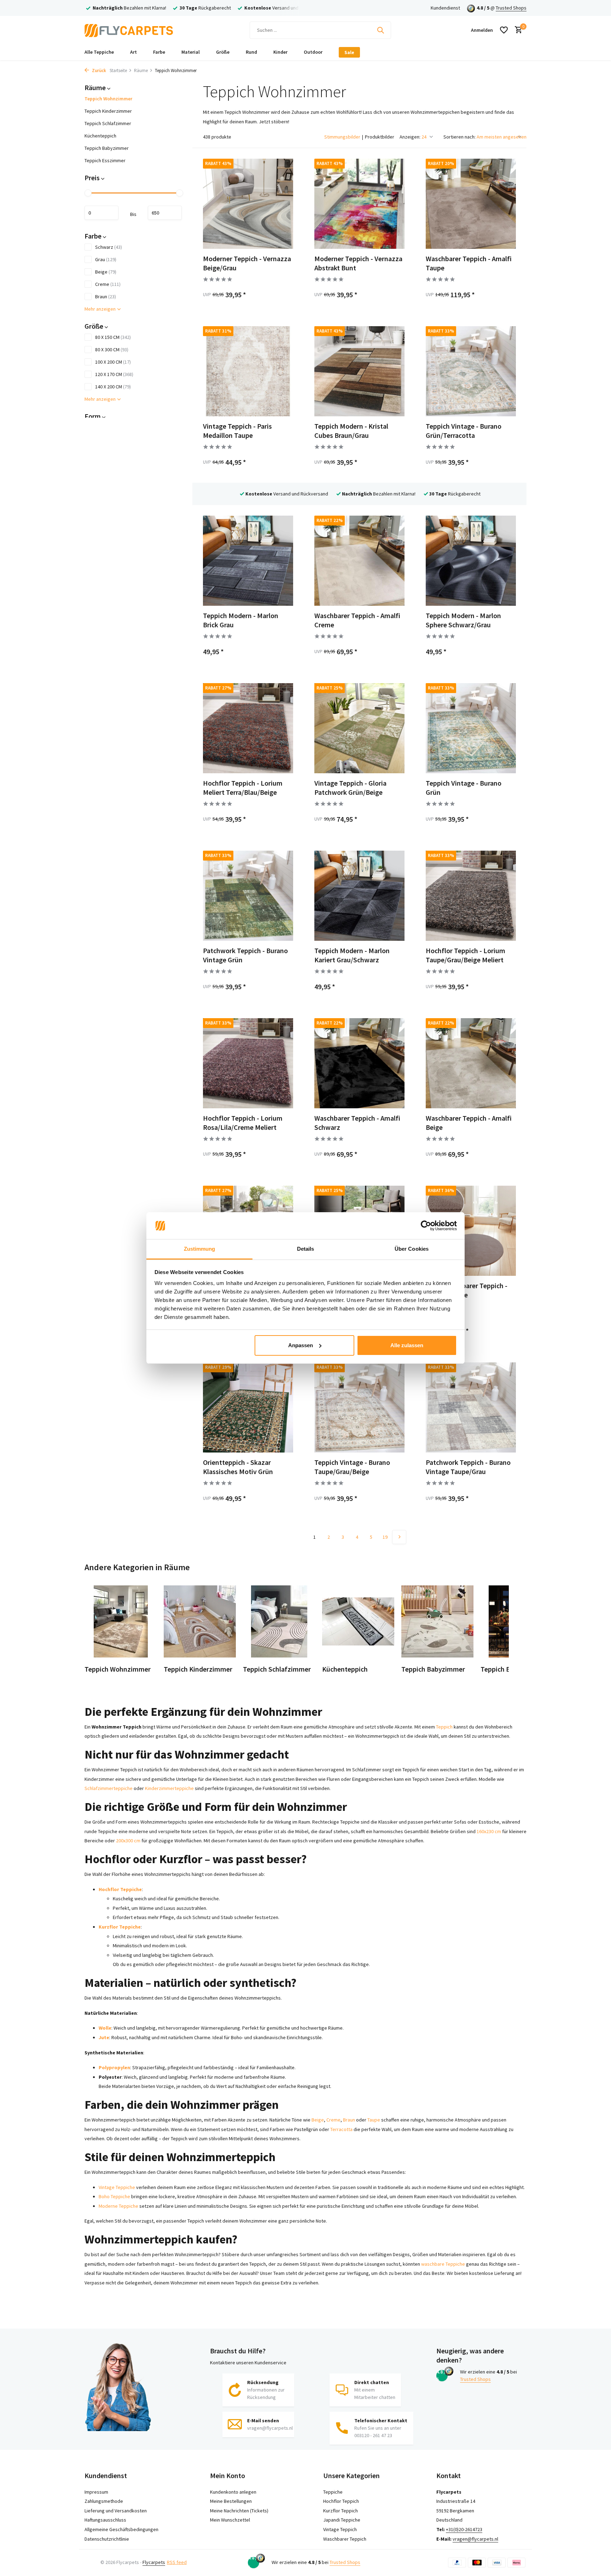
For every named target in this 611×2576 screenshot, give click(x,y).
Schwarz (109, 247)
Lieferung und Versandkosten (116, 2511)
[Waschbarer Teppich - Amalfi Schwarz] (359, 1063)
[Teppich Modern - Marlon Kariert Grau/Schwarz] (359, 896)
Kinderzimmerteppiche (169, 1788)
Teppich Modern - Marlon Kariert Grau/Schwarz (352, 955)
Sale (349, 52)
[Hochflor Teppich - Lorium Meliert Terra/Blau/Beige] (248, 728)
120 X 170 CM (114, 374)
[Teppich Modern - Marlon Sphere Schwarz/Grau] (471, 561)
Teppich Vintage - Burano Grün (464, 788)
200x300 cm (128, 1841)
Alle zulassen (407, 1345)
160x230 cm (489, 1831)
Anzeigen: (410, 137)
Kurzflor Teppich (341, 2511)
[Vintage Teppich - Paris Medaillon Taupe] (248, 371)
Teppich (444, 1727)
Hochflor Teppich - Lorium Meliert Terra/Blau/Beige (243, 788)
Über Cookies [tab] (412, 1249)
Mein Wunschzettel (230, 2520)
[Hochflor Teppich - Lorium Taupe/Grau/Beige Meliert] (471, 896)
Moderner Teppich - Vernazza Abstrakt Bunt (358, 263)
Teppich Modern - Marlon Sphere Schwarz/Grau (463, 620)
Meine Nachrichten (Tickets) (239, 2511)
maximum (165, 213)
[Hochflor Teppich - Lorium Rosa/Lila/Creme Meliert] (248, 1063)
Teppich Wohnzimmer (108, 99)
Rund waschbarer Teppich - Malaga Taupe (467, 1290)
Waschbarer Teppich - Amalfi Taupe (469, 263)
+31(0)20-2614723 (464, 2529)
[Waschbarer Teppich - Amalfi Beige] (471, 1063)
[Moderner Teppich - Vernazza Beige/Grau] (248, 204)
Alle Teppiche (99, 52)
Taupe (374, 2120)
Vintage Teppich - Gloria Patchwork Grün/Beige (350, 788)
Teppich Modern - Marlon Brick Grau (241, 620)
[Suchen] (380, 30)
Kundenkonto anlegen (233, 2492)
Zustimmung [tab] (200, 1249)
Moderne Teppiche (118, 2206)
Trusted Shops (511, 8)
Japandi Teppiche (342, 2520)
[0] (517, 30)
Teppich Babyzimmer (107, 148)
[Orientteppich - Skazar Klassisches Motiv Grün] (248, 1407)
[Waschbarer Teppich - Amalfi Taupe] (471, 204)
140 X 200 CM (113, 387)
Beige (106, 272)
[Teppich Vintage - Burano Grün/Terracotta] (471, 371)
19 (385, 1537)
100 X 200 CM (113, 362)
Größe (223, 52)
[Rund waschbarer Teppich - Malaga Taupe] (471, 1231)
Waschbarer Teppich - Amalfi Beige (469, 1123)
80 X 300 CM (112, 350)
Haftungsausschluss (105, 2520)
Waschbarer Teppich (345, 2539)
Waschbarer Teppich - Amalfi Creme (357, 620)
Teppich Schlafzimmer (108, 123)
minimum (101, 213)
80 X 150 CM (113, 337)
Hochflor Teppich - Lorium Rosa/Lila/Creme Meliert (243, 1123)
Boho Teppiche (114, 2196)
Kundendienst (445, 8)
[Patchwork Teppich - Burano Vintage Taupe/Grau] (471, 1407)
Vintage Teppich (340, 2529)
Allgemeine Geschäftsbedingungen (121, 2529)
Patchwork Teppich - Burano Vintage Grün (245, 955)
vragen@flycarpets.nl (475, 2539)
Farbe (159, 52)
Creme (108, 284)
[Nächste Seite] (399, 1537)
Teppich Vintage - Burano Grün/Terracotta (464, 431)
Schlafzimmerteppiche (109, 1788)
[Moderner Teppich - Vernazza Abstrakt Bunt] (359, 204)
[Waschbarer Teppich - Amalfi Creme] (359, 561)
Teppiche (333, 2492)
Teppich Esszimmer (105, 160)
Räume (141, 71)
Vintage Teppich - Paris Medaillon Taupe (237, 431)
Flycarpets (154, 2562)
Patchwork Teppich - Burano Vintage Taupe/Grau (468, 1467)
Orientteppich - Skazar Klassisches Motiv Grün (238, 1467)
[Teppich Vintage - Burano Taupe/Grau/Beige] (359, 1407)
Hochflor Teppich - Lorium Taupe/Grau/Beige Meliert (465, 955)
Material (191, 52)
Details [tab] (306, 1249)
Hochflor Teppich (341, 2501)
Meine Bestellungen (231, 2501)
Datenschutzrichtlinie (107, 2539)
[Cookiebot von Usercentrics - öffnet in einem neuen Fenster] (426, 1226)
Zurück (98, 71)
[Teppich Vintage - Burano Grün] (471, 728)
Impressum (96, 2492)
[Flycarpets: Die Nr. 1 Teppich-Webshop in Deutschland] (129, 30)
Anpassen (301, 1345)
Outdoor (313, 52)
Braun (106, 297)
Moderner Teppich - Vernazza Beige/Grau (247, 263)
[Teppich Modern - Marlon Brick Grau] (248, 561)
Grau (106, 259)
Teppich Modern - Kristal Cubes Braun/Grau (351, 431)
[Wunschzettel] (504, 30)
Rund (251, 52)
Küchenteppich (100, 136)
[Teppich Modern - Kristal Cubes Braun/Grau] (359, 371)
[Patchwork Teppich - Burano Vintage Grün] (248, 896)
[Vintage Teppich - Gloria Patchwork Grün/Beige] (359, 728)
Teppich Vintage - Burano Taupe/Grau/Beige (352, 1467)
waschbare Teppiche (443, 2264)
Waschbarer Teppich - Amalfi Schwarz (357, 1123)
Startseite (118, 71)
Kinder (280, 52)
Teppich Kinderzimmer (108, 111)
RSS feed (177, 2562)
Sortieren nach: (459, 137)
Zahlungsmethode (104, 2501)
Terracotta (341, 2129)
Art (133, 52)
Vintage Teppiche (117, 2187)
